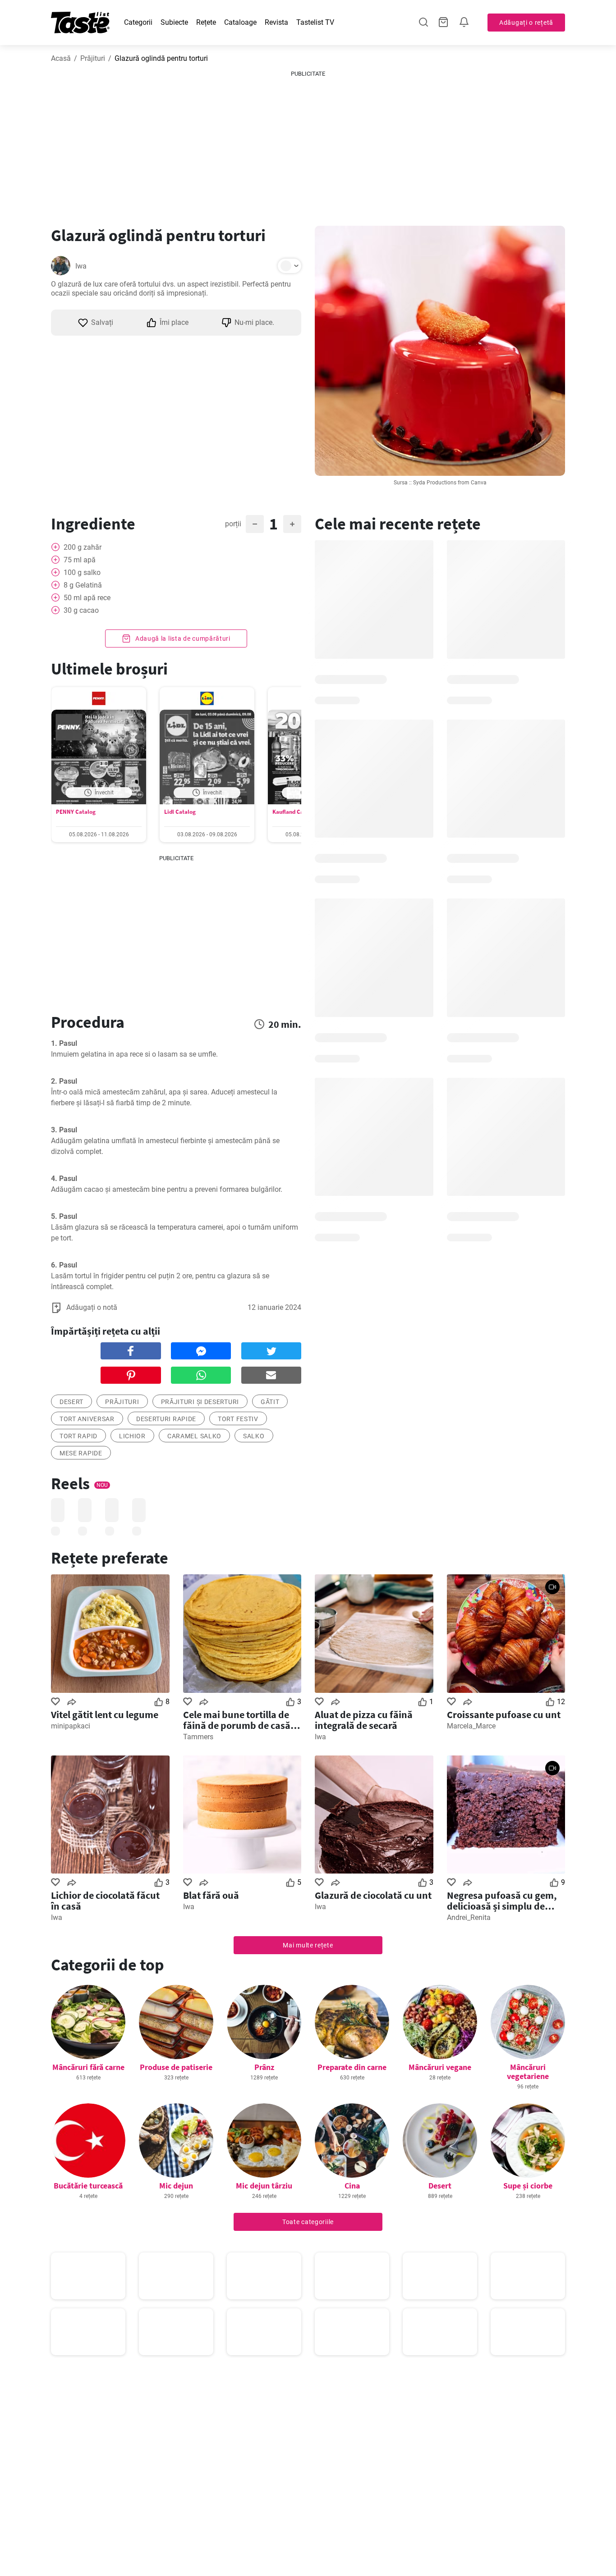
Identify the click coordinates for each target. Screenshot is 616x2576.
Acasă (61, 58)
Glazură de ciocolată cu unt (373, 1895)
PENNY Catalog (76, 812)
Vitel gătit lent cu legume (105, 1714)
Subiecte (174, 22)
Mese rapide (81, 1453)
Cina (352, 2186)
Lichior (132, 1436)
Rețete (206, 22)
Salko (254, 1436)
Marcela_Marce (471, 1726)
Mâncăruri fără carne (88, 2067)
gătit (270, 1402)
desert (71, 1402)
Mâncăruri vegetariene (528, 2072)
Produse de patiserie (176, 2067)
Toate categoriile (308, 2222)
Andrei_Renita (469, 1917)
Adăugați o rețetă (526, 23)
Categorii (138, 22)
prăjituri (122, 1402)
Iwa (81, 266)
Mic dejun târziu (264, 2186)
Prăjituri (93, 58)
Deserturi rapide (166, 1419)
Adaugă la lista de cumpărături (182, 638)
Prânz (264, 2067)
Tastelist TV (315, 22)
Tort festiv (238, 1419)
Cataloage (240, 22)
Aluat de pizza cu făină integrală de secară (364, 1720)
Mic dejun (176, 2186)
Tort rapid (78, 1436)
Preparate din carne (352, 2067)
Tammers (198, 1737)
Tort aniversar (87, 1419)
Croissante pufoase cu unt (504, 1714)
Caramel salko (194, 1436)
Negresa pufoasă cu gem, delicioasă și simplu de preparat (502, 1901)
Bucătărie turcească (88, 2186)
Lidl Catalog (180, 812)
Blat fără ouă (211, 1895)
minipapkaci (71, 1726)
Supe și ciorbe (528, 2186)
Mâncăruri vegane (440, 2067)
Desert (440, 2186)
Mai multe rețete (308, 1945)
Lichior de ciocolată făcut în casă (105, 1901)
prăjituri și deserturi (200, 1402)
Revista (276, 22)
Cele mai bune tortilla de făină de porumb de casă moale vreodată (237, 1720)
